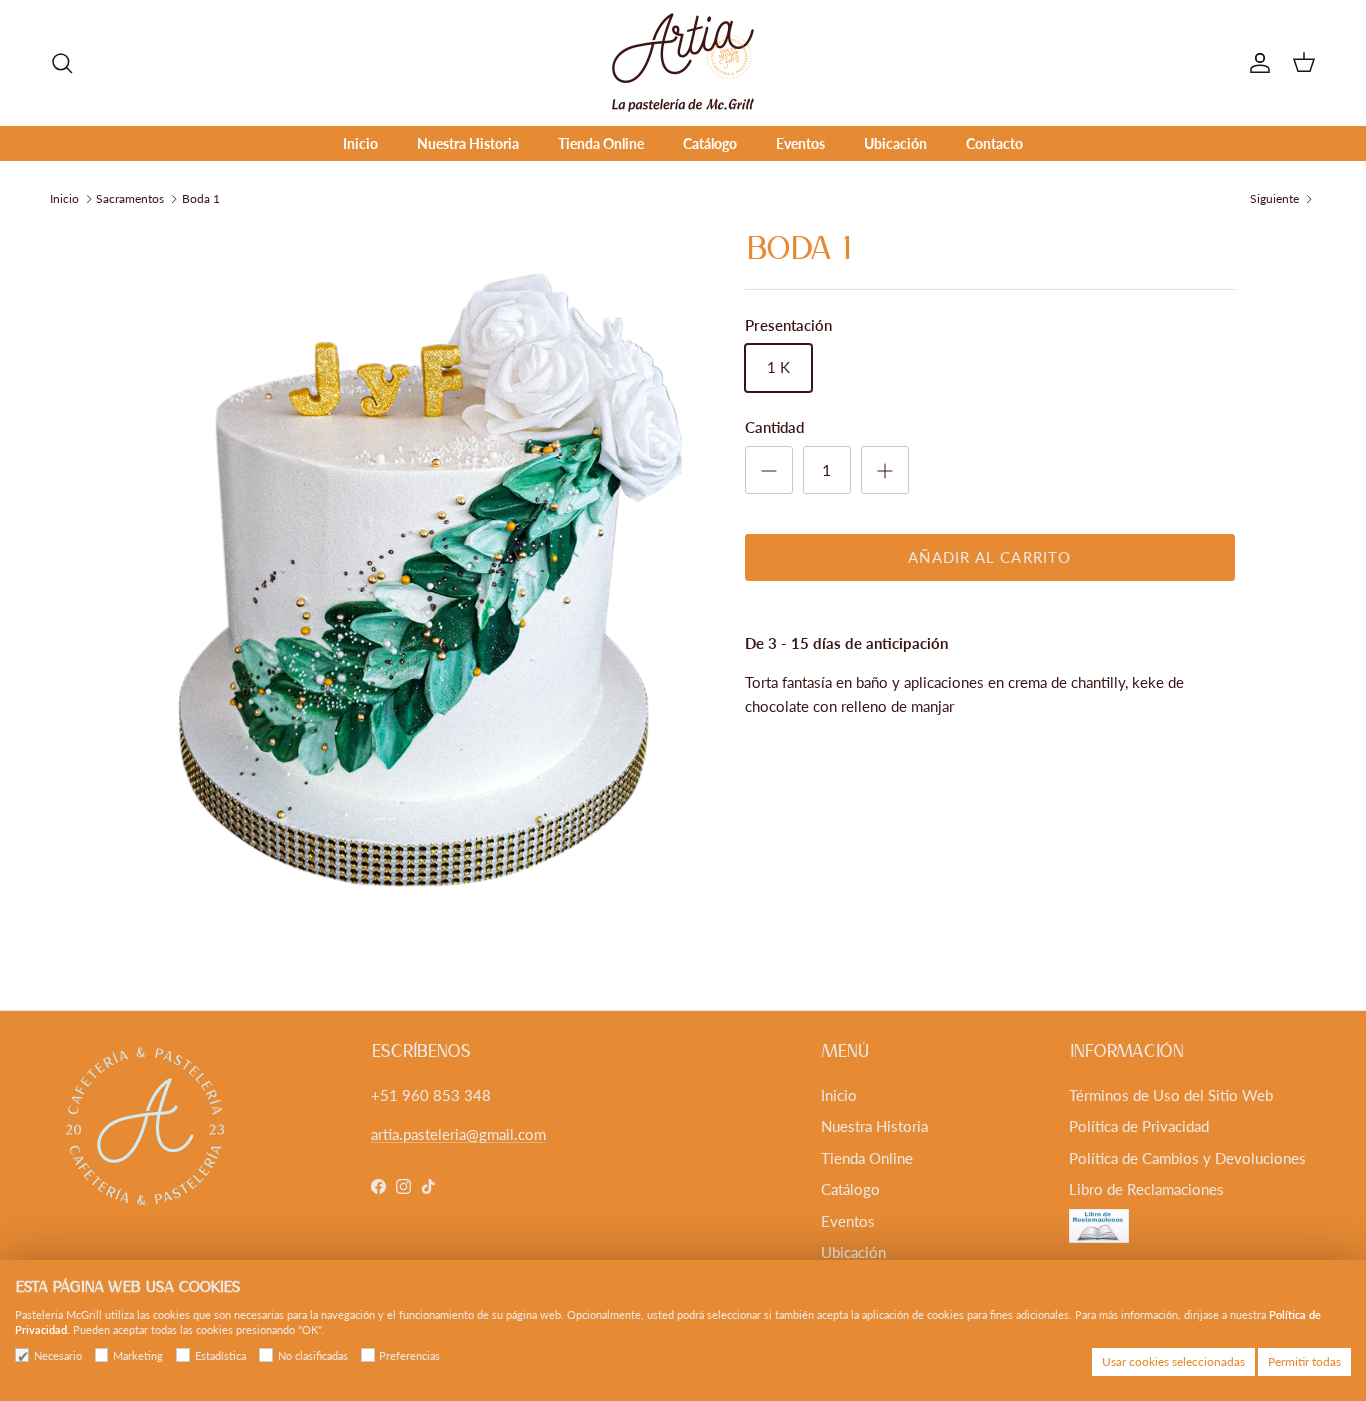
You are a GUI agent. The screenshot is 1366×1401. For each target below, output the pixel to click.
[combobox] (990, 730)
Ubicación (895, 143)
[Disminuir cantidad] (769, 470)
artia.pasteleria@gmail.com (458, 1134)
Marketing (138, 1355)
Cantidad (774, 427)
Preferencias (409, 1355)
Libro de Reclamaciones (1146, 1189)
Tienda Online (601, 143)
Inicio (360, 143)
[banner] (990, 694)
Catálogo (710, 143)
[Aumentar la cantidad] (885, 470)
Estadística (220, 1355)
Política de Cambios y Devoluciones (1187, 1158)
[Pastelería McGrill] (683, 62)
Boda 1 (201, 198)
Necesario (58, 1355)
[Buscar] (62, 63)
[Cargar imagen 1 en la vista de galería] (416, 584)
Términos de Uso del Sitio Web (1171, 1095)
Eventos (800, 143)
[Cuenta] (1256, 63)
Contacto (994, 143)
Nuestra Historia (468, 143)
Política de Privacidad (1139, 1126)
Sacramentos (130, 198)
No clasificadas (313, 1355)
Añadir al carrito (989, 557)
